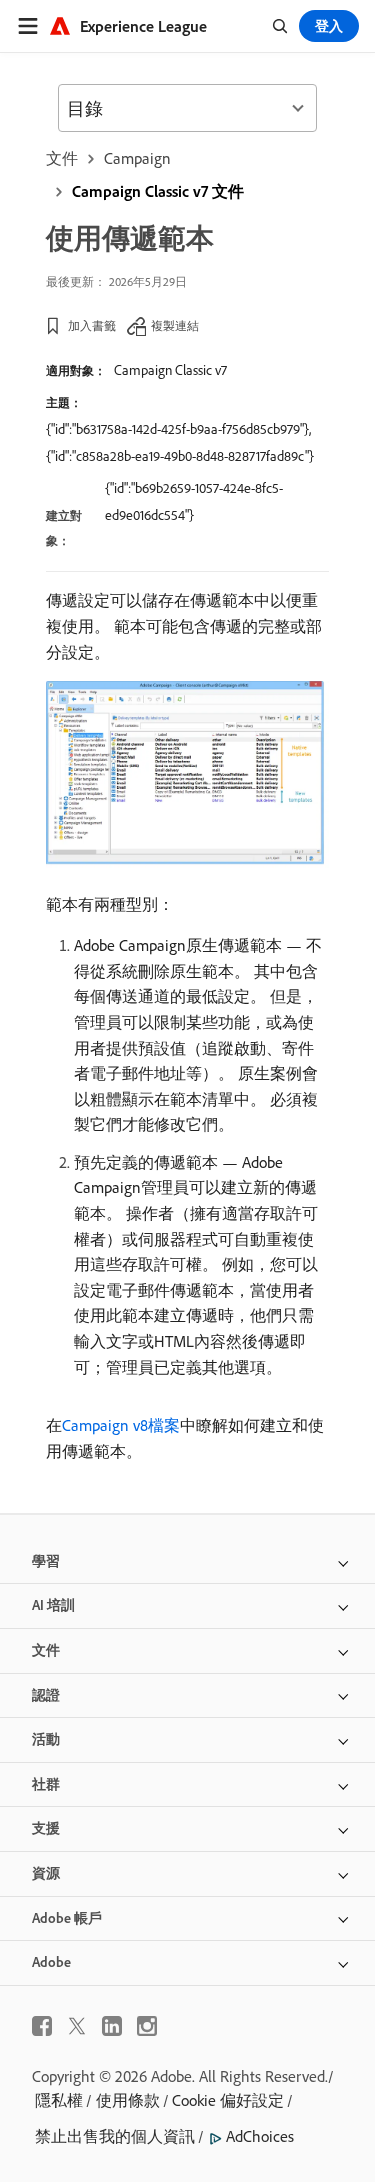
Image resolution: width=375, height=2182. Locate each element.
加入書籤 (92, 325)
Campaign (137, 158)
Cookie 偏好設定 (228, 2100)
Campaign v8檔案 (121, 1425)
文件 (62, 158)
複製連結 (175, 325)
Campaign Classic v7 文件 (158, 191)
